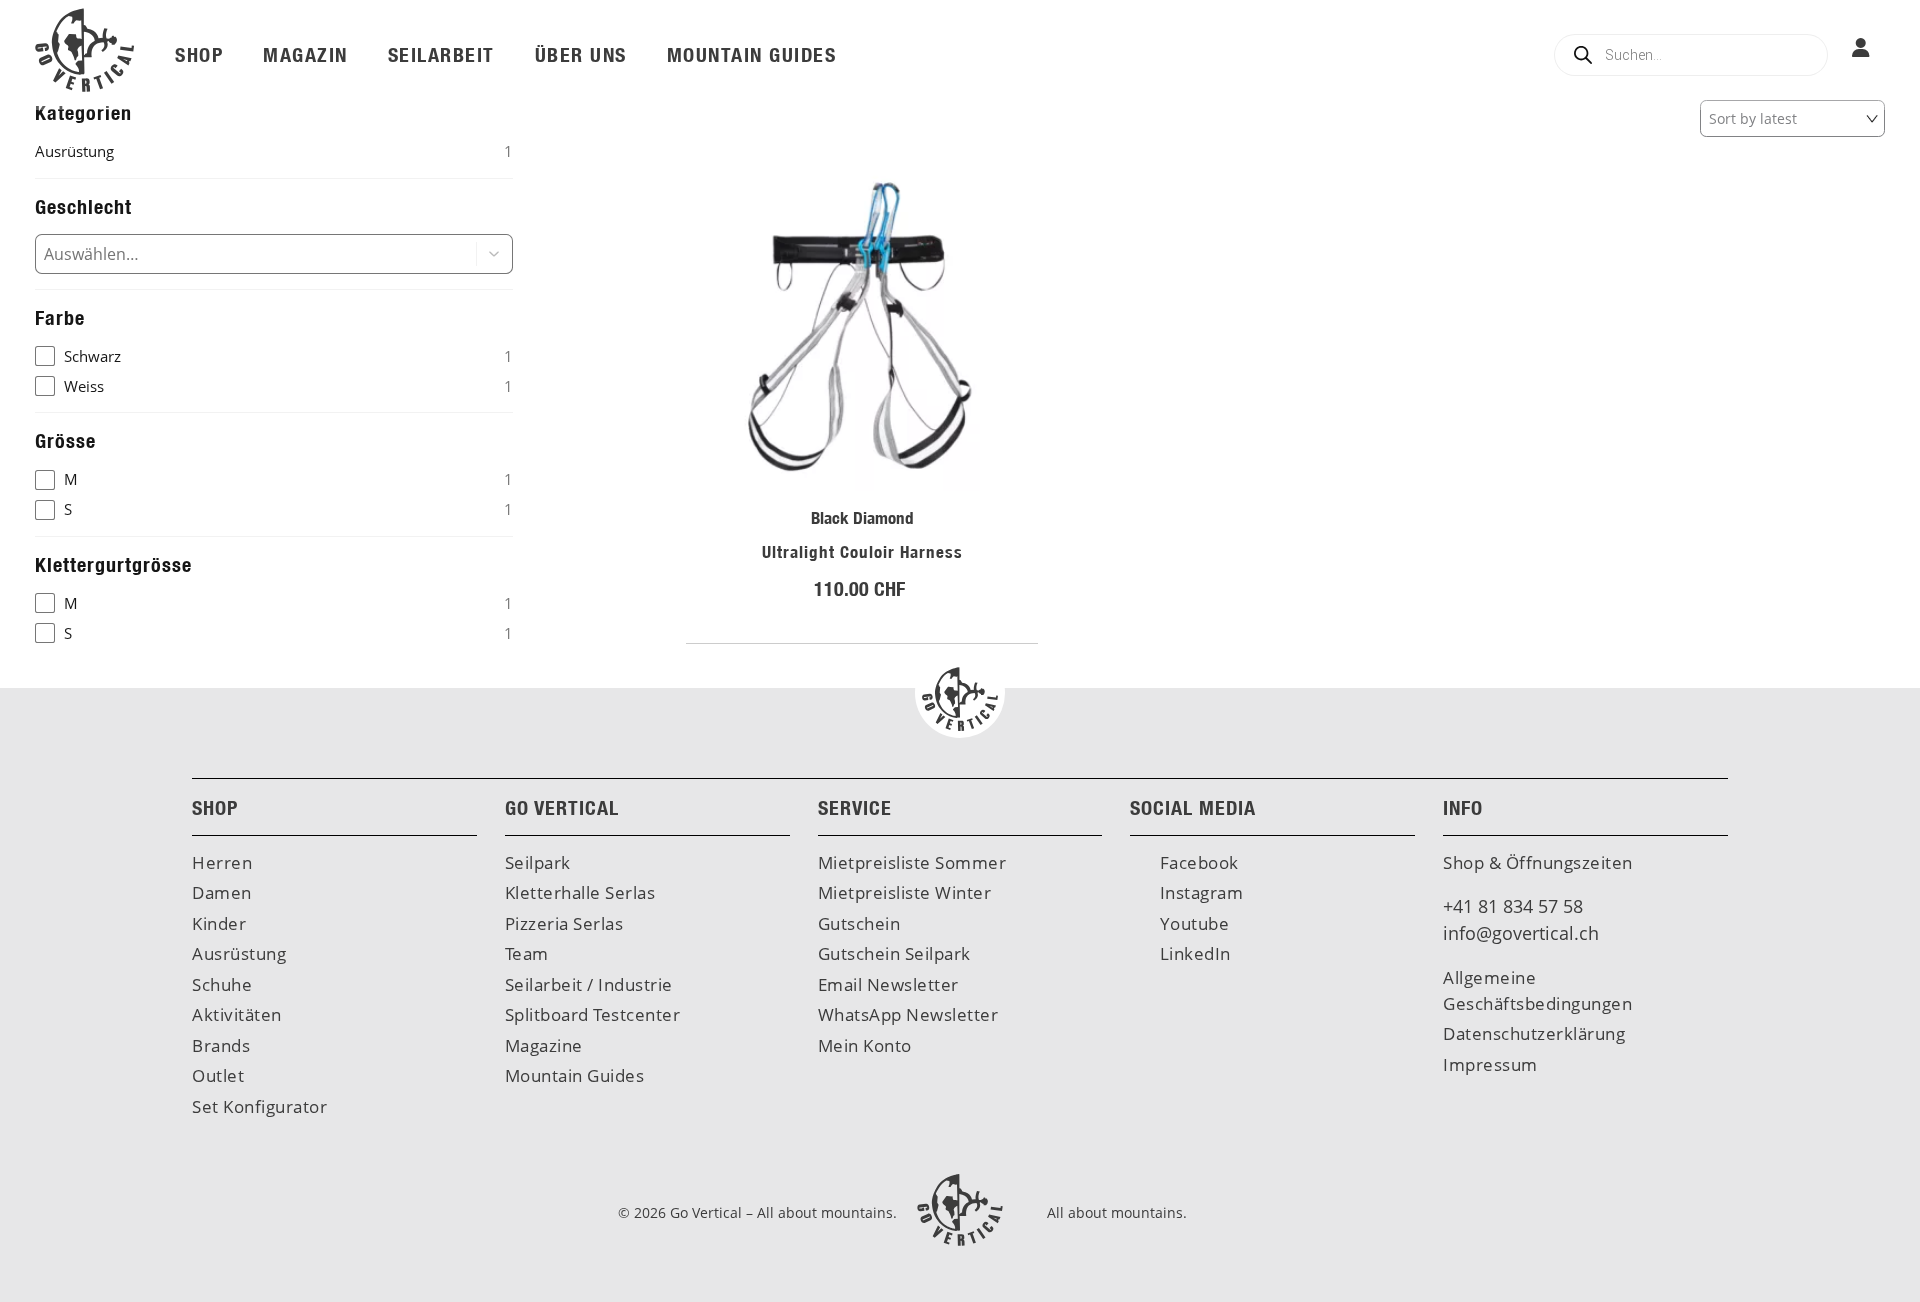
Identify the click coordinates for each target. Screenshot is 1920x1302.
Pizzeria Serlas (564, 923)
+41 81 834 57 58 (1513, 906)
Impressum (1490, 1064)
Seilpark (538, 862)
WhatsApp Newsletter (908, 1014)
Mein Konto (865, 1045)
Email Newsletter (888, 984)
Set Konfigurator (259, 1106)
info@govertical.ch (1521, 933)
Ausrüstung (239, 953)
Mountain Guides (575, 1075)
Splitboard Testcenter (593, 1014)
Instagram (1199, 892)
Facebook (1197, 862)
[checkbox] (274, 356)
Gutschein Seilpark (894, 953)
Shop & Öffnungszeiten (1538, 862)
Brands (221, 1045)
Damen (222, 892)
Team (527, 953)
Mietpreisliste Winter (905, 892)
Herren (222, 862)
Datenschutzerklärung (1534, 1033)
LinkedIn (1193, 953)
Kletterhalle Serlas (580, 892)
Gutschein (859, 923)
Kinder (219, 923)
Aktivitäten (237, 1014)
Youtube (1192, 923)
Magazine (544, 1045)
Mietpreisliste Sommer (912, 862)
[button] (495, 254)
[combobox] (240, 254)
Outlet (218, 1075)
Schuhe (222, 984)
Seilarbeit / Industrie (589, 984)
